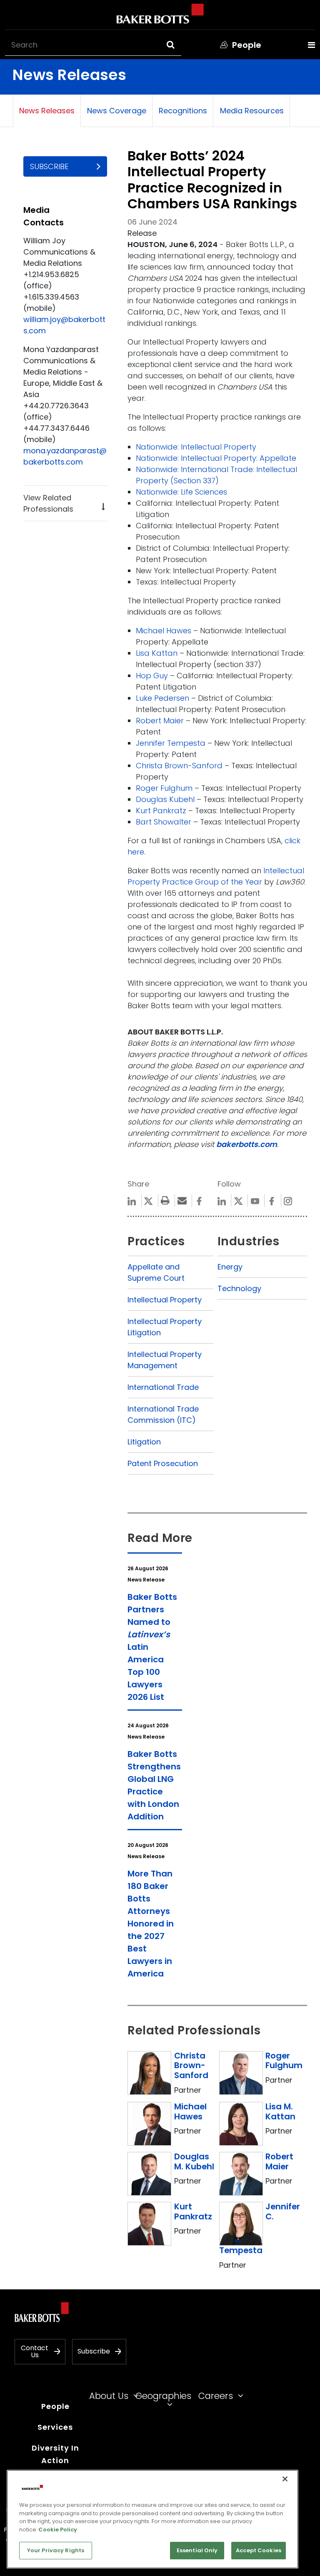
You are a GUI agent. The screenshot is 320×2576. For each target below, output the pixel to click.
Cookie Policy (58, 2530)
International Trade (163, 1387)
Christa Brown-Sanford (179, 766)
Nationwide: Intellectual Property (196, 447)
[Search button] (178, 45)
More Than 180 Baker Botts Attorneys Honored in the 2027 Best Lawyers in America (151, 1924)
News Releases (47, 111)
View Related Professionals (48, 503)
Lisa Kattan (157, 653)
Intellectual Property (165, 1300)
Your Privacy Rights (56, 2550)
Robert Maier (160, 721)
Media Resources (252, 111)
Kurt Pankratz (161, 811)
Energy (230, 1267)
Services (55, 2427)
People (55, 2406)
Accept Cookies (259, 2550)
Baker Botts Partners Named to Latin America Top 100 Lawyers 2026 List (152, 1647)
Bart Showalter (164, 822)
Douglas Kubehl (165, 799)
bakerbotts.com (247, 1144)
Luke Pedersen (162, 698)
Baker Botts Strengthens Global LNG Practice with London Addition (154, 1785)
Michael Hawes (164, 631)
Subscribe (49, 166)
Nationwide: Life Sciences (181, 492)
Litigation (144, 1442)
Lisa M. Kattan (280, 2111)
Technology (239, 1288)
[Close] (285, 2479)
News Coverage (117, 111)
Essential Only (197, 2550)
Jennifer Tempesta (171, 743)
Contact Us (35, 2352)
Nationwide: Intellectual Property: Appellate (216, 458)
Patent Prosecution (163, 1463)
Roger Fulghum (164, 788)
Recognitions (183, 111)
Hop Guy (152, 676)
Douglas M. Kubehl (194, 2161)
